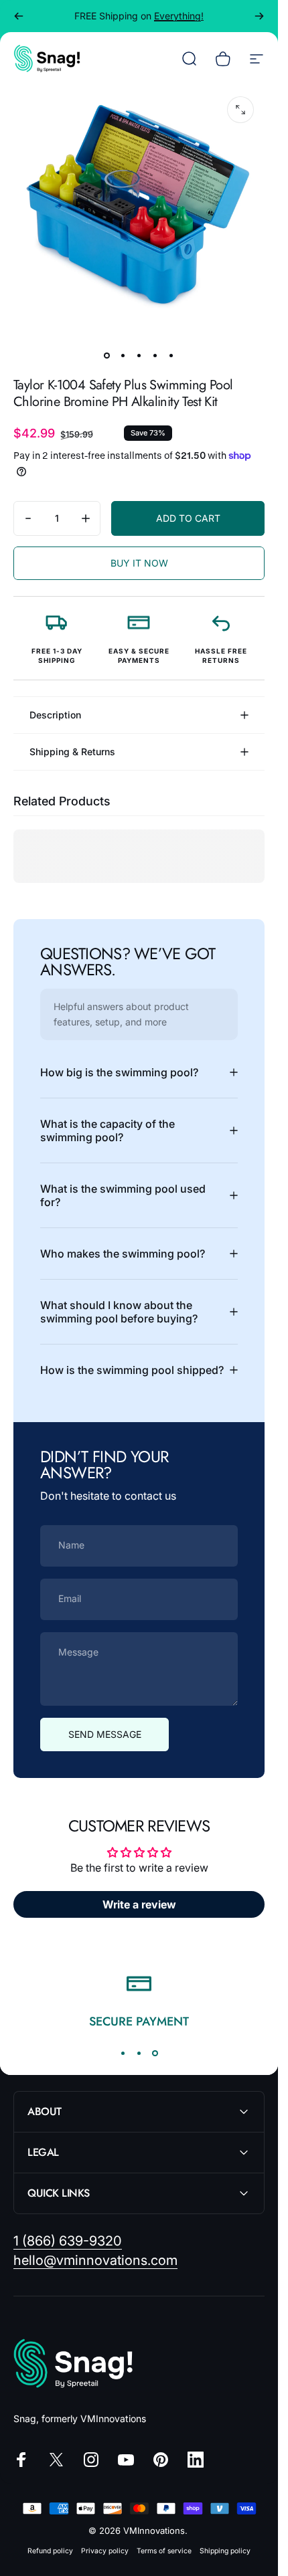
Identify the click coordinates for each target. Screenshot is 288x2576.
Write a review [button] (139, 1904)
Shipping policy (225, 2551)
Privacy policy (105, 2551)
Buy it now (139, 563)
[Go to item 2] (123, 355)
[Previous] (19, 16)
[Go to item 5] (171, 355)
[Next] (259, 16)
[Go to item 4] (155, 355)
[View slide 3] (155, 2053)
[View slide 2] (139, 2053)
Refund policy (50, 2551)
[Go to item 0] (107, 355)
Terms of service (164, 2551)
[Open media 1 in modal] (240, 110)
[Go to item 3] (139, 355)
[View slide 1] (123, 2053)
